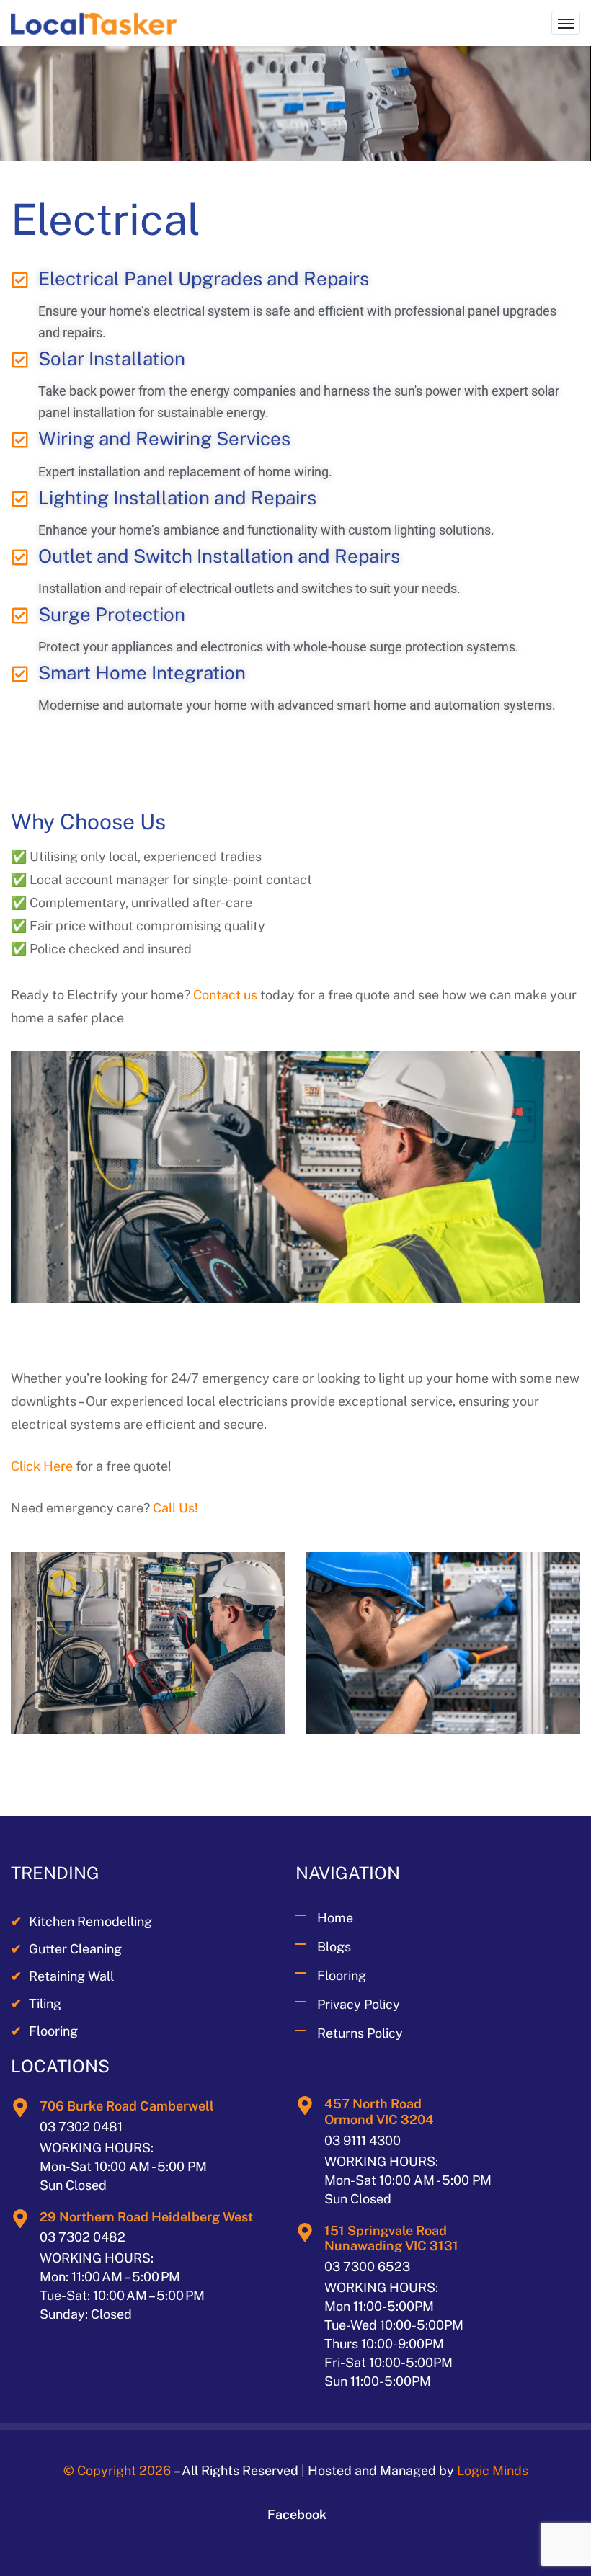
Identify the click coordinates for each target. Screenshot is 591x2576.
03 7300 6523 (367, 2267)
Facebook (297, 2514)
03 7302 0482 (83, 2237)
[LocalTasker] (94, 23)
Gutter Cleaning (66, 1949)
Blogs (334, 1947)
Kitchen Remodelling (81, 1921)
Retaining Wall (62, 1976)
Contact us (225, 995)
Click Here (42, 1466)
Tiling (36, 2004)
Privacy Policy (359, 2004)
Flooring (44, 2031)
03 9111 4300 (363, 2140)
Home (335, 1918)
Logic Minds (493, 2470)
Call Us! (175, 1508)
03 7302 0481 (81, 2127)
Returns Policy (360, 2033)
